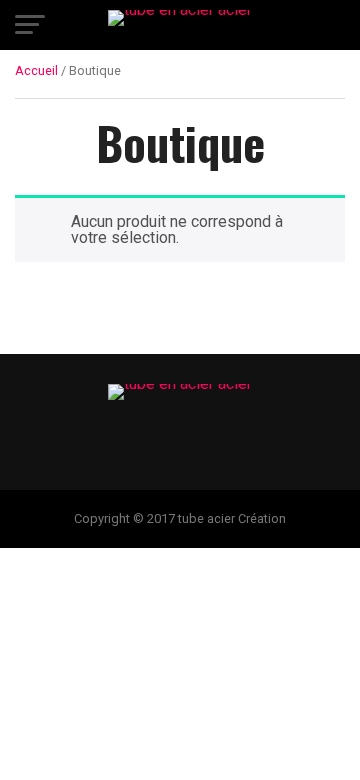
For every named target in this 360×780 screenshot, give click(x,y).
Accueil (36, 70)
